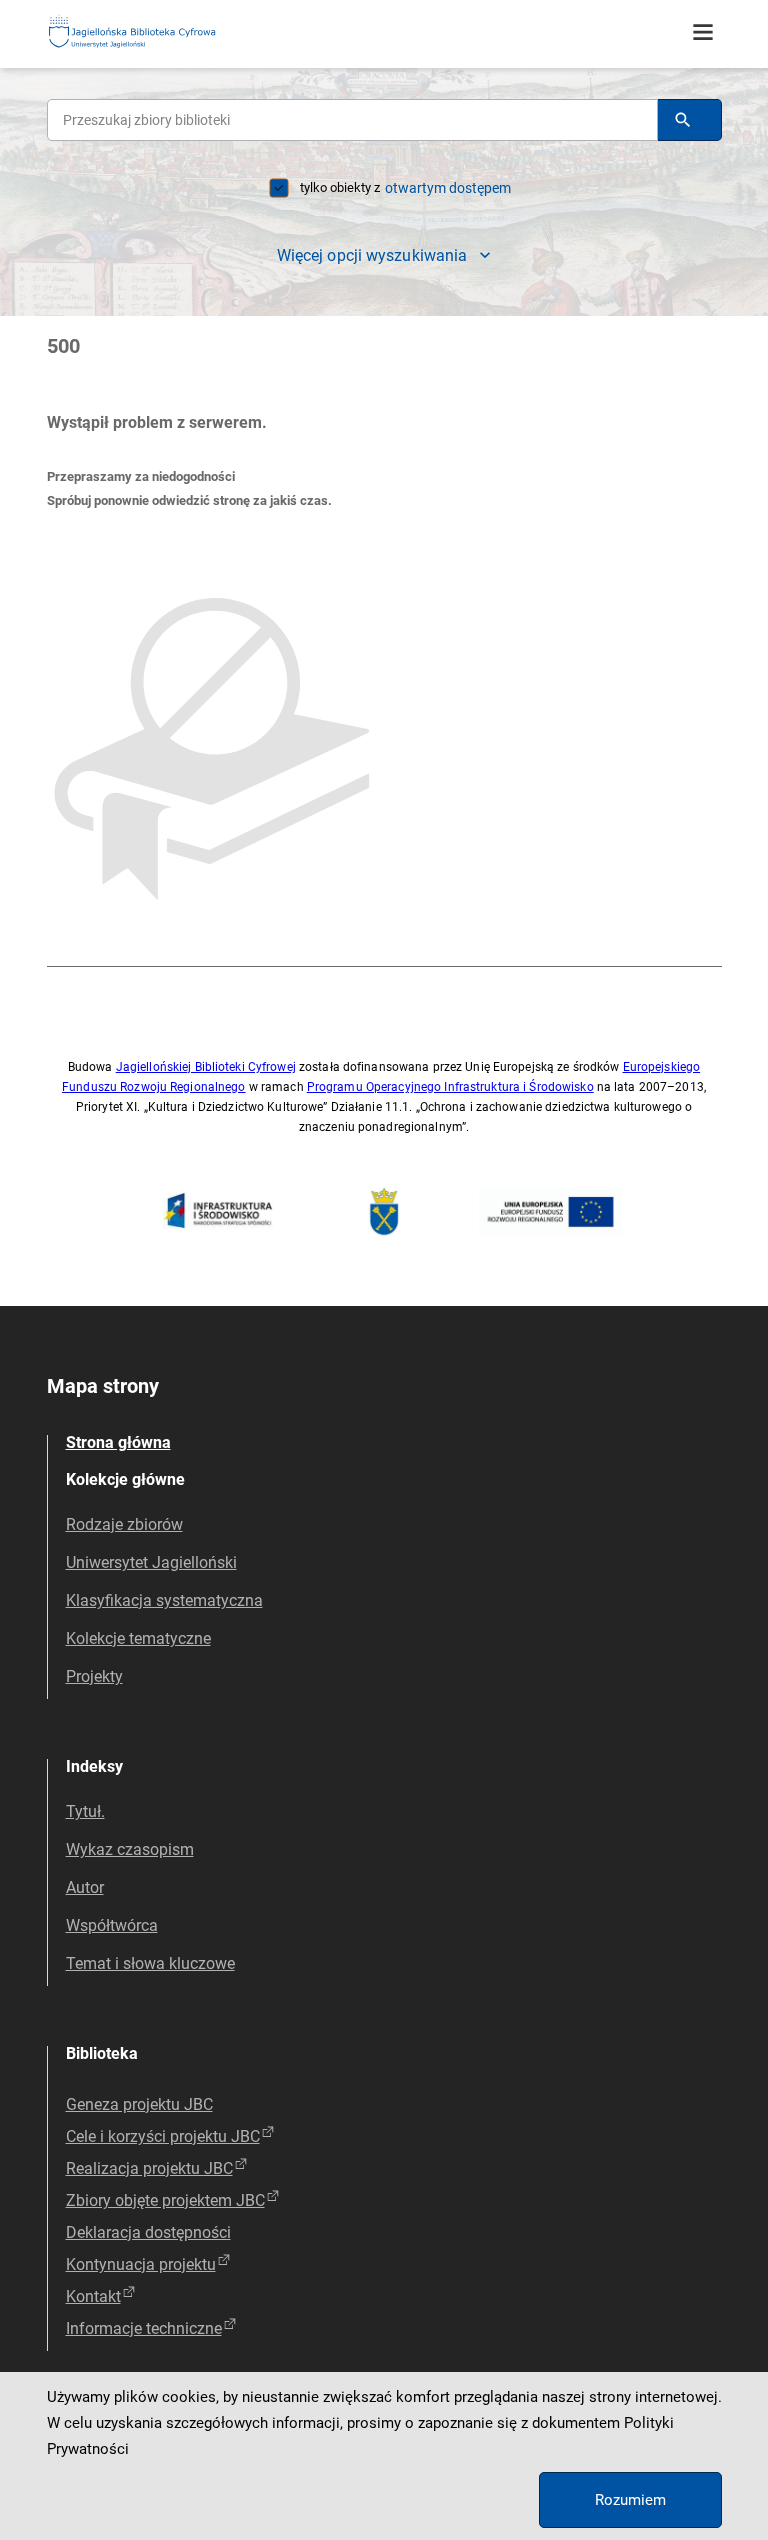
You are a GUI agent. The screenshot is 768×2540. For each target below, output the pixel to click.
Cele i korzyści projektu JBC (163, 2136)
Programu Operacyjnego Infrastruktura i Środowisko (450, 1087)
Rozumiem (630, 2500)
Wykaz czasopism (130, 1849)
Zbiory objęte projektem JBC (165, 2200)
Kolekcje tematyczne (138, 1638)
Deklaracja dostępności (148, 2232)
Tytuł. (85, 1811)
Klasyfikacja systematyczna (164, 1600)
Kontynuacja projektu (141, 2264)
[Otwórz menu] (703, 33)
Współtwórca (112, 1925)
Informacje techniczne (144, 2328)
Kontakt (93, 2296)
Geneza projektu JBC (139, 2104)
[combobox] (352, 120)
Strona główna (118, 1442)
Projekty (94, 1676)
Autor (85, 1887)
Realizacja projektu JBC (149, 2168)
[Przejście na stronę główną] (182, 32)
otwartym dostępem (448, 188)
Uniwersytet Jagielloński (151, 1562)
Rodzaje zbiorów (124, 1524)
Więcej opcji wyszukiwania (372, 255)
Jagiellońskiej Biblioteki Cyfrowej (206, 1067)
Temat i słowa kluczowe (150, 1963)
